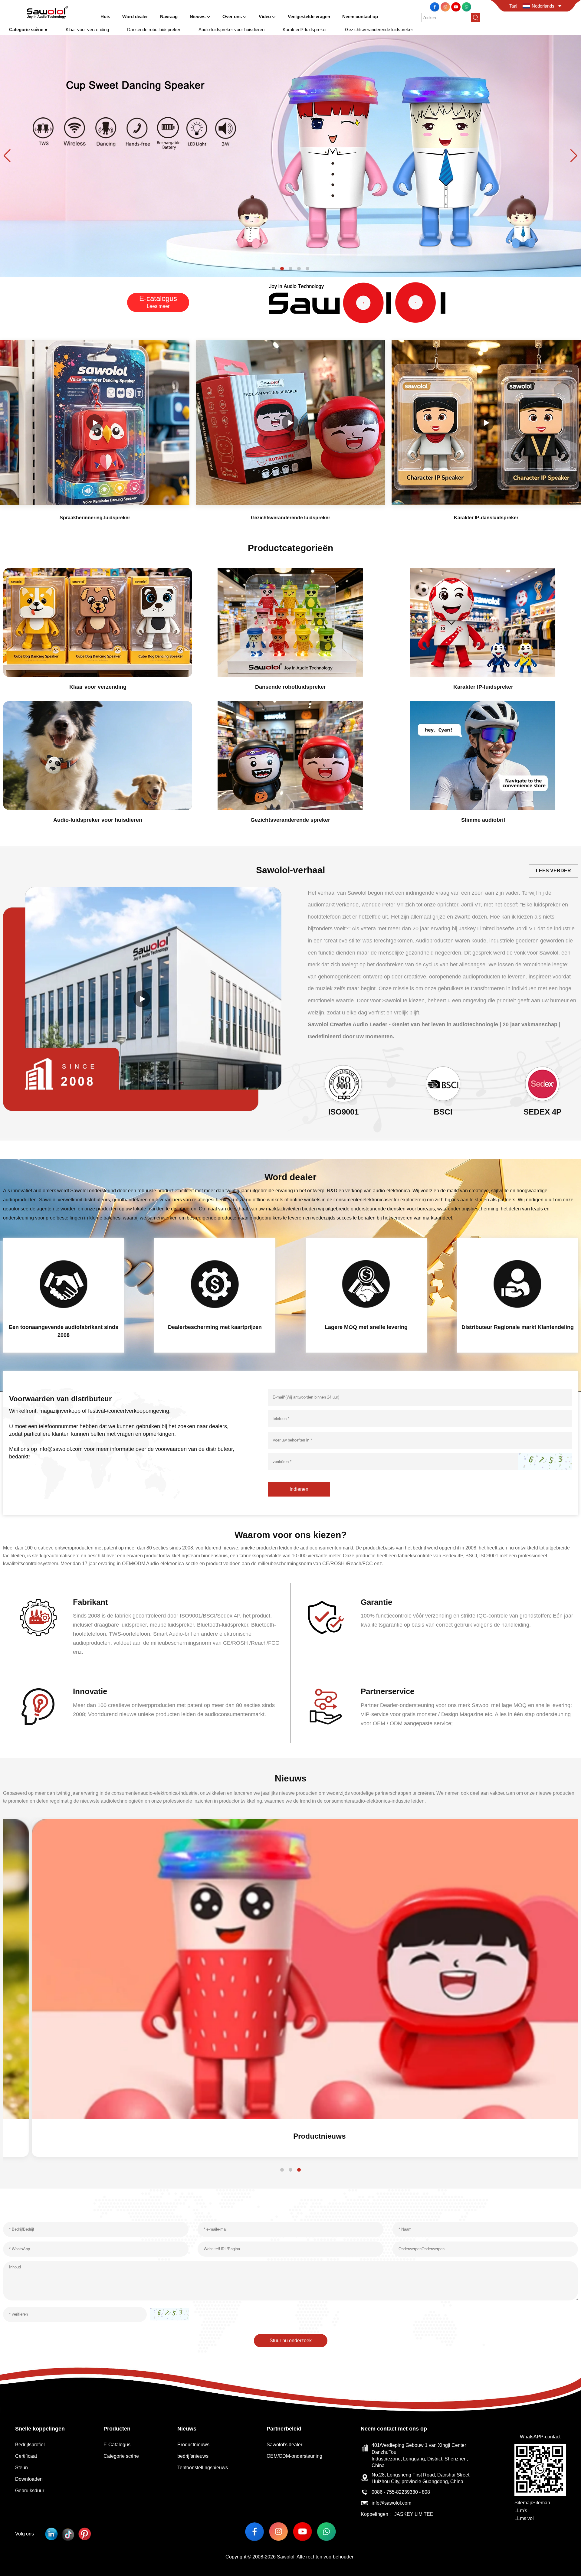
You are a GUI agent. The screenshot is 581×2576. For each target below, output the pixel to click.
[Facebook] (435, 7)
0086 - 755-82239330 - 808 (401, 2492)
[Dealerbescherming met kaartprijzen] (215, 1284)
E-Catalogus (117, 2445)
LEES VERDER (553, 871)
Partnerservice (387, 1691)
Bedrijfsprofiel (30, 2445)
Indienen (299, 1489)
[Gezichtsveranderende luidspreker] (290, 155)
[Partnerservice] (326, 1707)
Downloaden (29, 2479)
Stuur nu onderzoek (291, 2341)
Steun (21, 2468)
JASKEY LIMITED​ (414, 2514)
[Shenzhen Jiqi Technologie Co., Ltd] (47, 12)
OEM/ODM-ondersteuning (294, 2456)
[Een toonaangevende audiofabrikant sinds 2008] (64, 1284)
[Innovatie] (38, 1707)
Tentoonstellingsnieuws (203, 2468)
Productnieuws (291, 2136)
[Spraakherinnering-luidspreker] (95, 423)
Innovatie (90, 1691)
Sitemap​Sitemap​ (532, 2503)
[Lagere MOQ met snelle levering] (366, 1284)
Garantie (376, 1602)
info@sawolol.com (391, 2503)
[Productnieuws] (290, 1969)
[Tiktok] (68, 2534)
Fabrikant (90, 1602)
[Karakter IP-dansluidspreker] (486, 423)
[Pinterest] (85, 2534)
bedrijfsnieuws (193, 2456)
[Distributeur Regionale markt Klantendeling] (517, 1284)
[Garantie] (326, 1617)
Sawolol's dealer (284, 2445)
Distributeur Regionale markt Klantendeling (518, 1327)
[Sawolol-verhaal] (142, 999)
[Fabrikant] (38, 1617)
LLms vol (524, 2518)
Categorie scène (121, 2456)
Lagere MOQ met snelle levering (366, 1327)
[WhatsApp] (466, 7)
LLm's (521, 2511)
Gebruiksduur (30, 2491)
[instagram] (446, 7)
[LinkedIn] (51, 2534)
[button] (274, 269)
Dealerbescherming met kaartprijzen (215, 1327)
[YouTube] (456, 7)
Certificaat (26, 2456)
